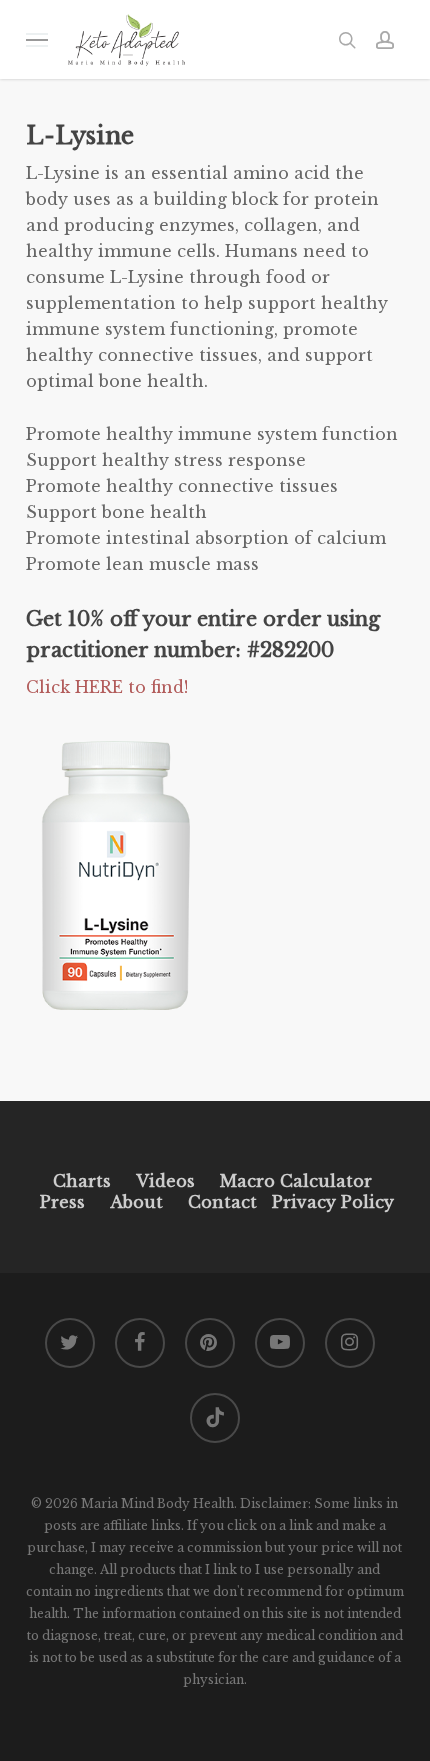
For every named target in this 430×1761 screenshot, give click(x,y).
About (136, 1202)
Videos (165, 1181)
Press (62, 1202)
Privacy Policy (330, 1202)
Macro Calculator (296, 1181)
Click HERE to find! (107, 687)
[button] (37, 39)
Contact (222, 1202)
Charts (82, 1181)
